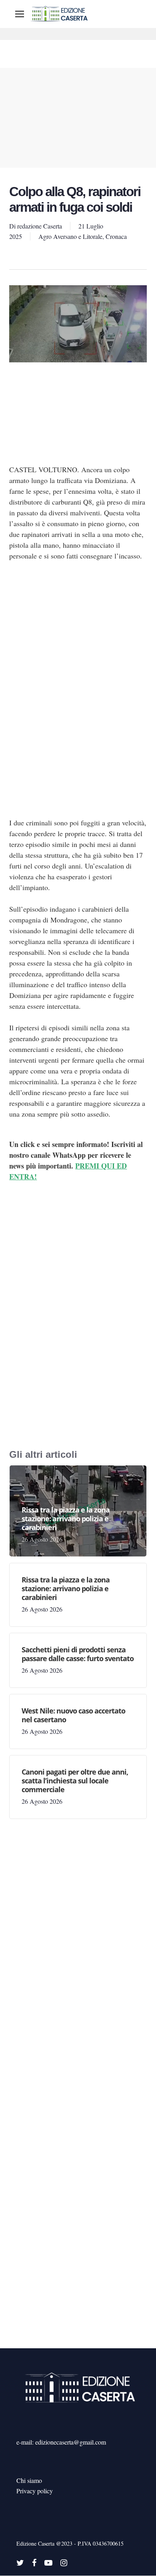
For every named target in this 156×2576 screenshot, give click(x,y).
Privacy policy (35, 2491)
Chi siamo (29, 2480)
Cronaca (116, 236)
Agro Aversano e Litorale (70, 236)
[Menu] (20, 14)
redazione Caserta (40, 226)
